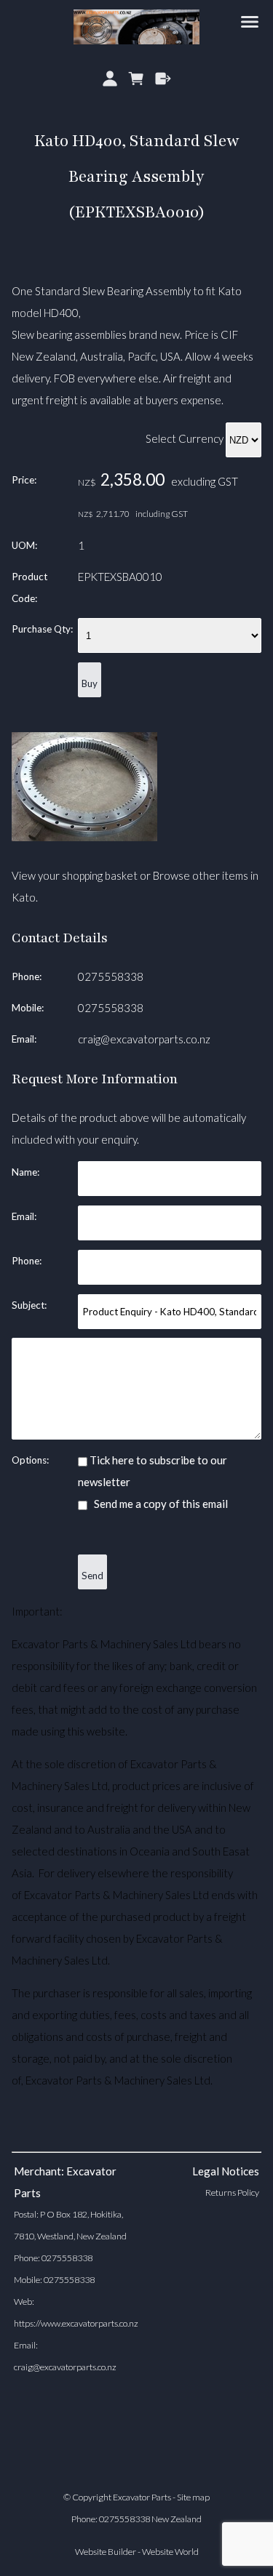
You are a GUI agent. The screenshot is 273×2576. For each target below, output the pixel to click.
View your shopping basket (75, 875)
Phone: (27, 976)
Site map (193, 2497)
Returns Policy (232, 2192)
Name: (25, 1172)
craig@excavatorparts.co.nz (144, 1039)
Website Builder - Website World (137, 2552)
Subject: (29, 1305)
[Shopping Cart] (136, 79)
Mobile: (28, 1008)
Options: (30, 1460)
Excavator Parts (142, 2497)
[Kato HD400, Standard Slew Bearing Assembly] (84, 837)
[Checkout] (163, 79)
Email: (24, 1039)
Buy (90, 683)
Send (92, 1576)
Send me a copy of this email (160, 1504)
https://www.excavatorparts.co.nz (76, 2323)
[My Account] (110, 79)
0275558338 (111, 976)
